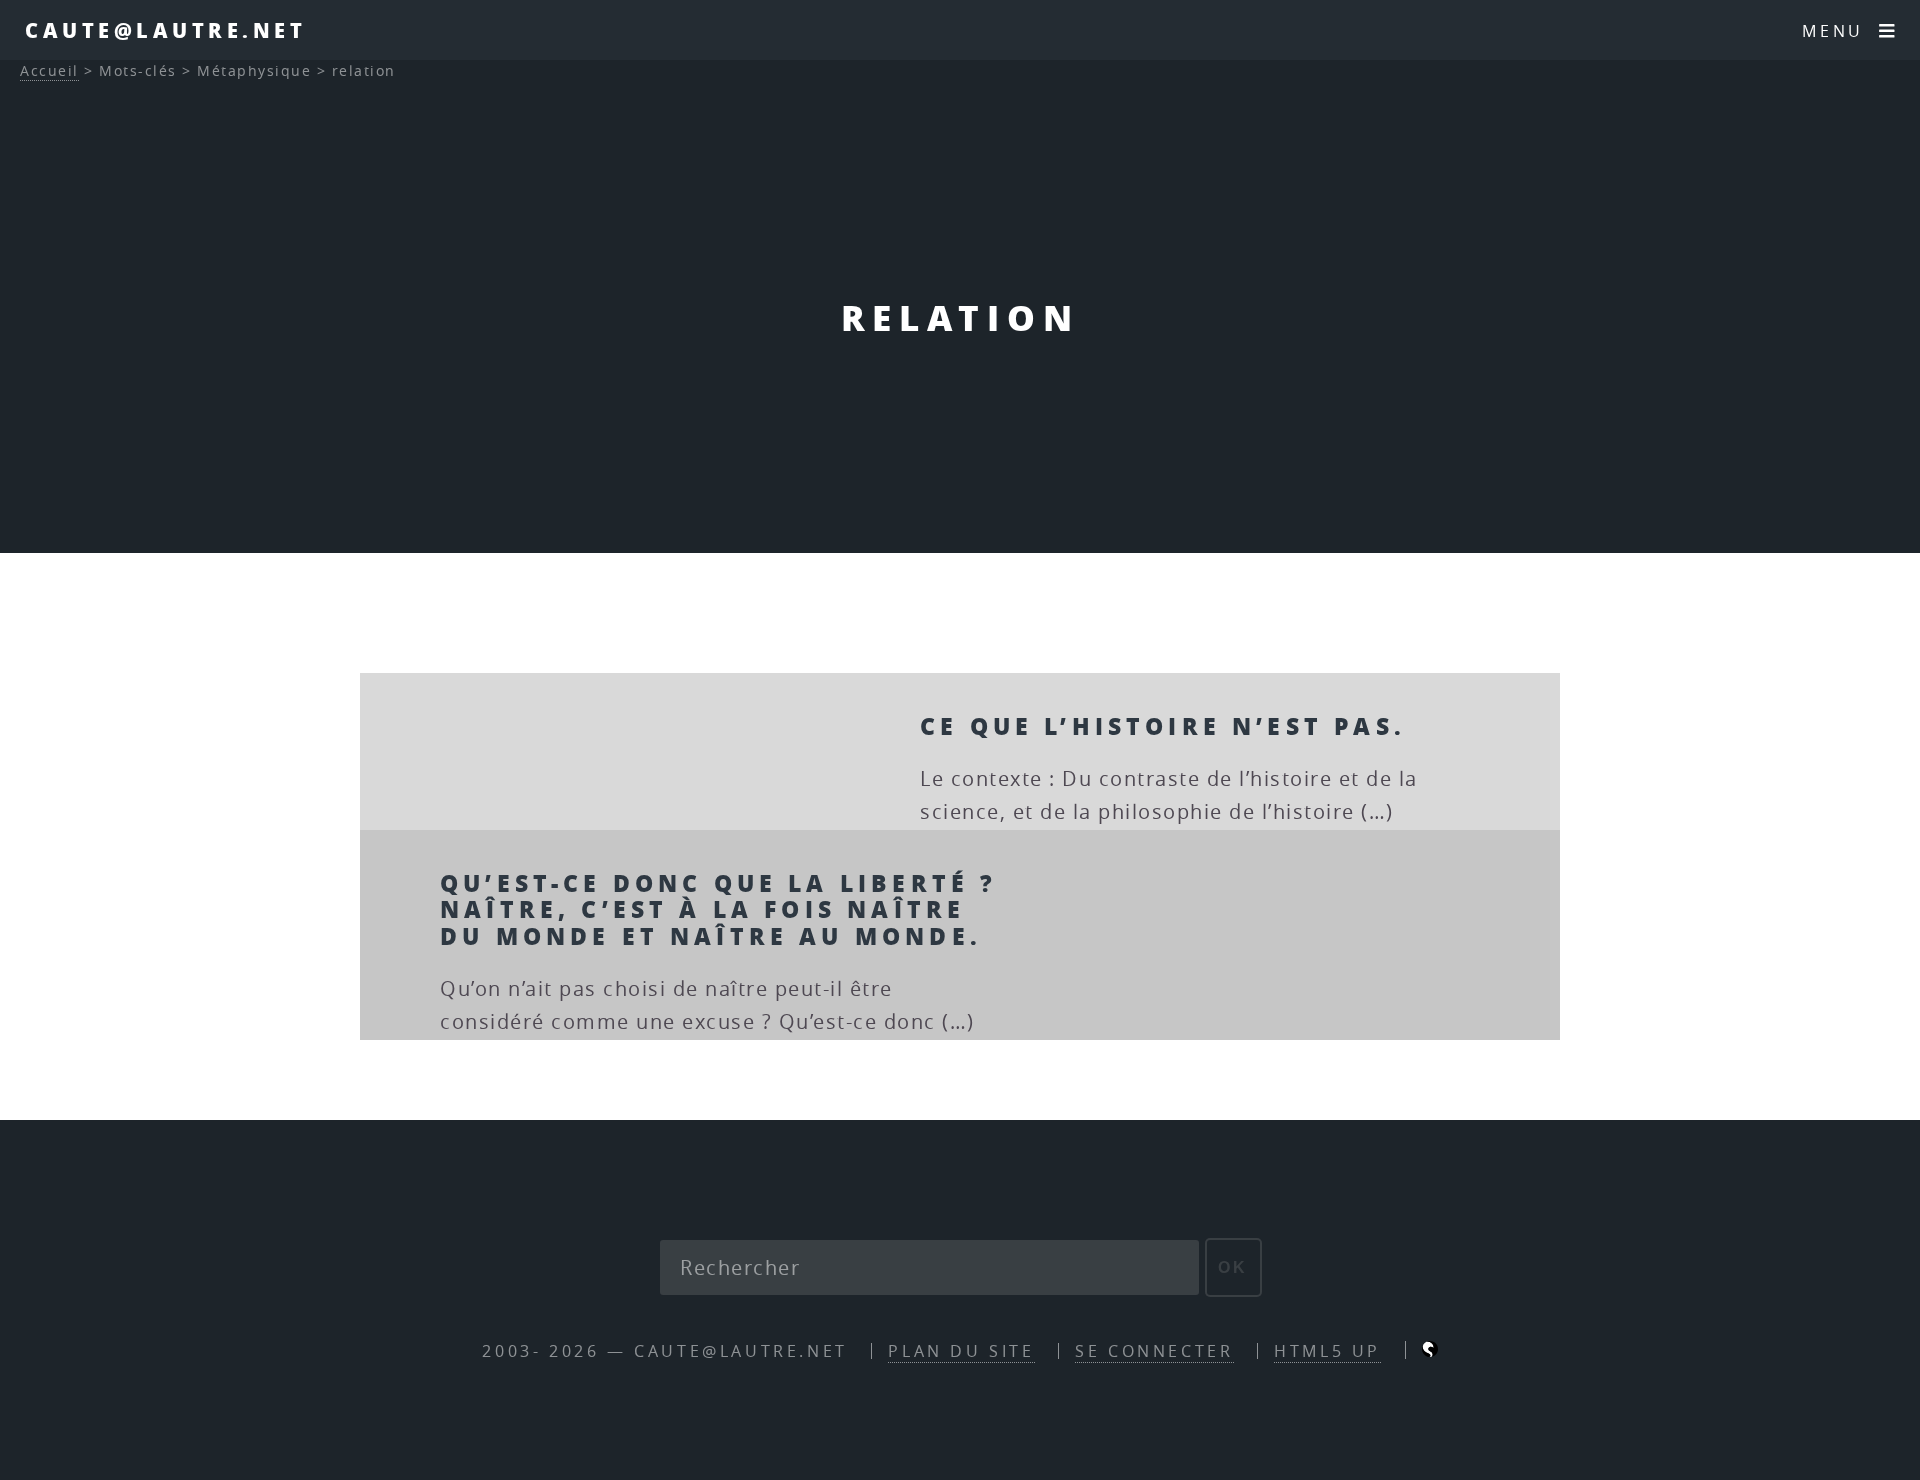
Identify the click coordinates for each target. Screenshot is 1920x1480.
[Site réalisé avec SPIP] (1430, 1351)
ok (1233, 1267)
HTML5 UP (1327, 1351)
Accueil (49, 70)
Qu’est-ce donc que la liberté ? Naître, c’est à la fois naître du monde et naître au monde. (718, 909)
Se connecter (1154, 1351)
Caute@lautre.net (165, 30)
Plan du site (961, 1351)
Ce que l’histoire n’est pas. (1163, 725)
